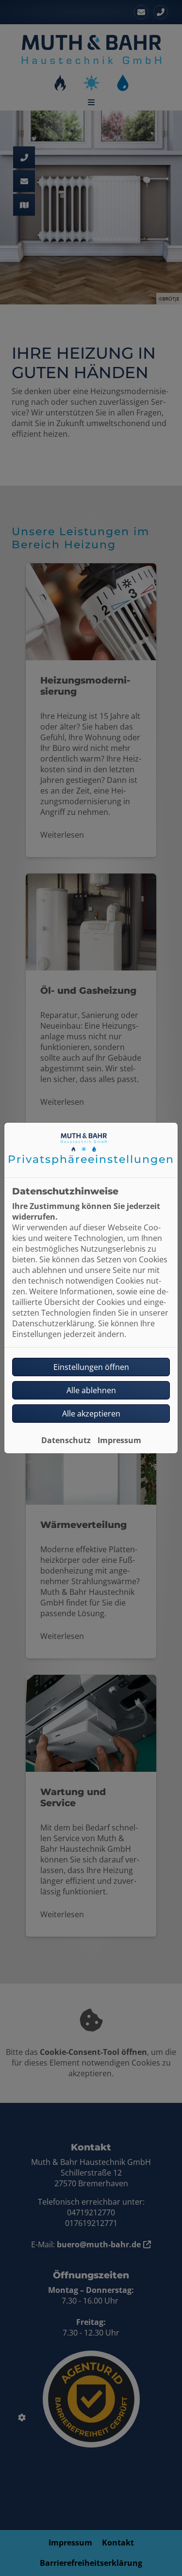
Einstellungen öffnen (91, 1367)
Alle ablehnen (91, 1390)
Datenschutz (66, 1440)
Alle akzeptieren (91, 1414)
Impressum (119, 1440)
